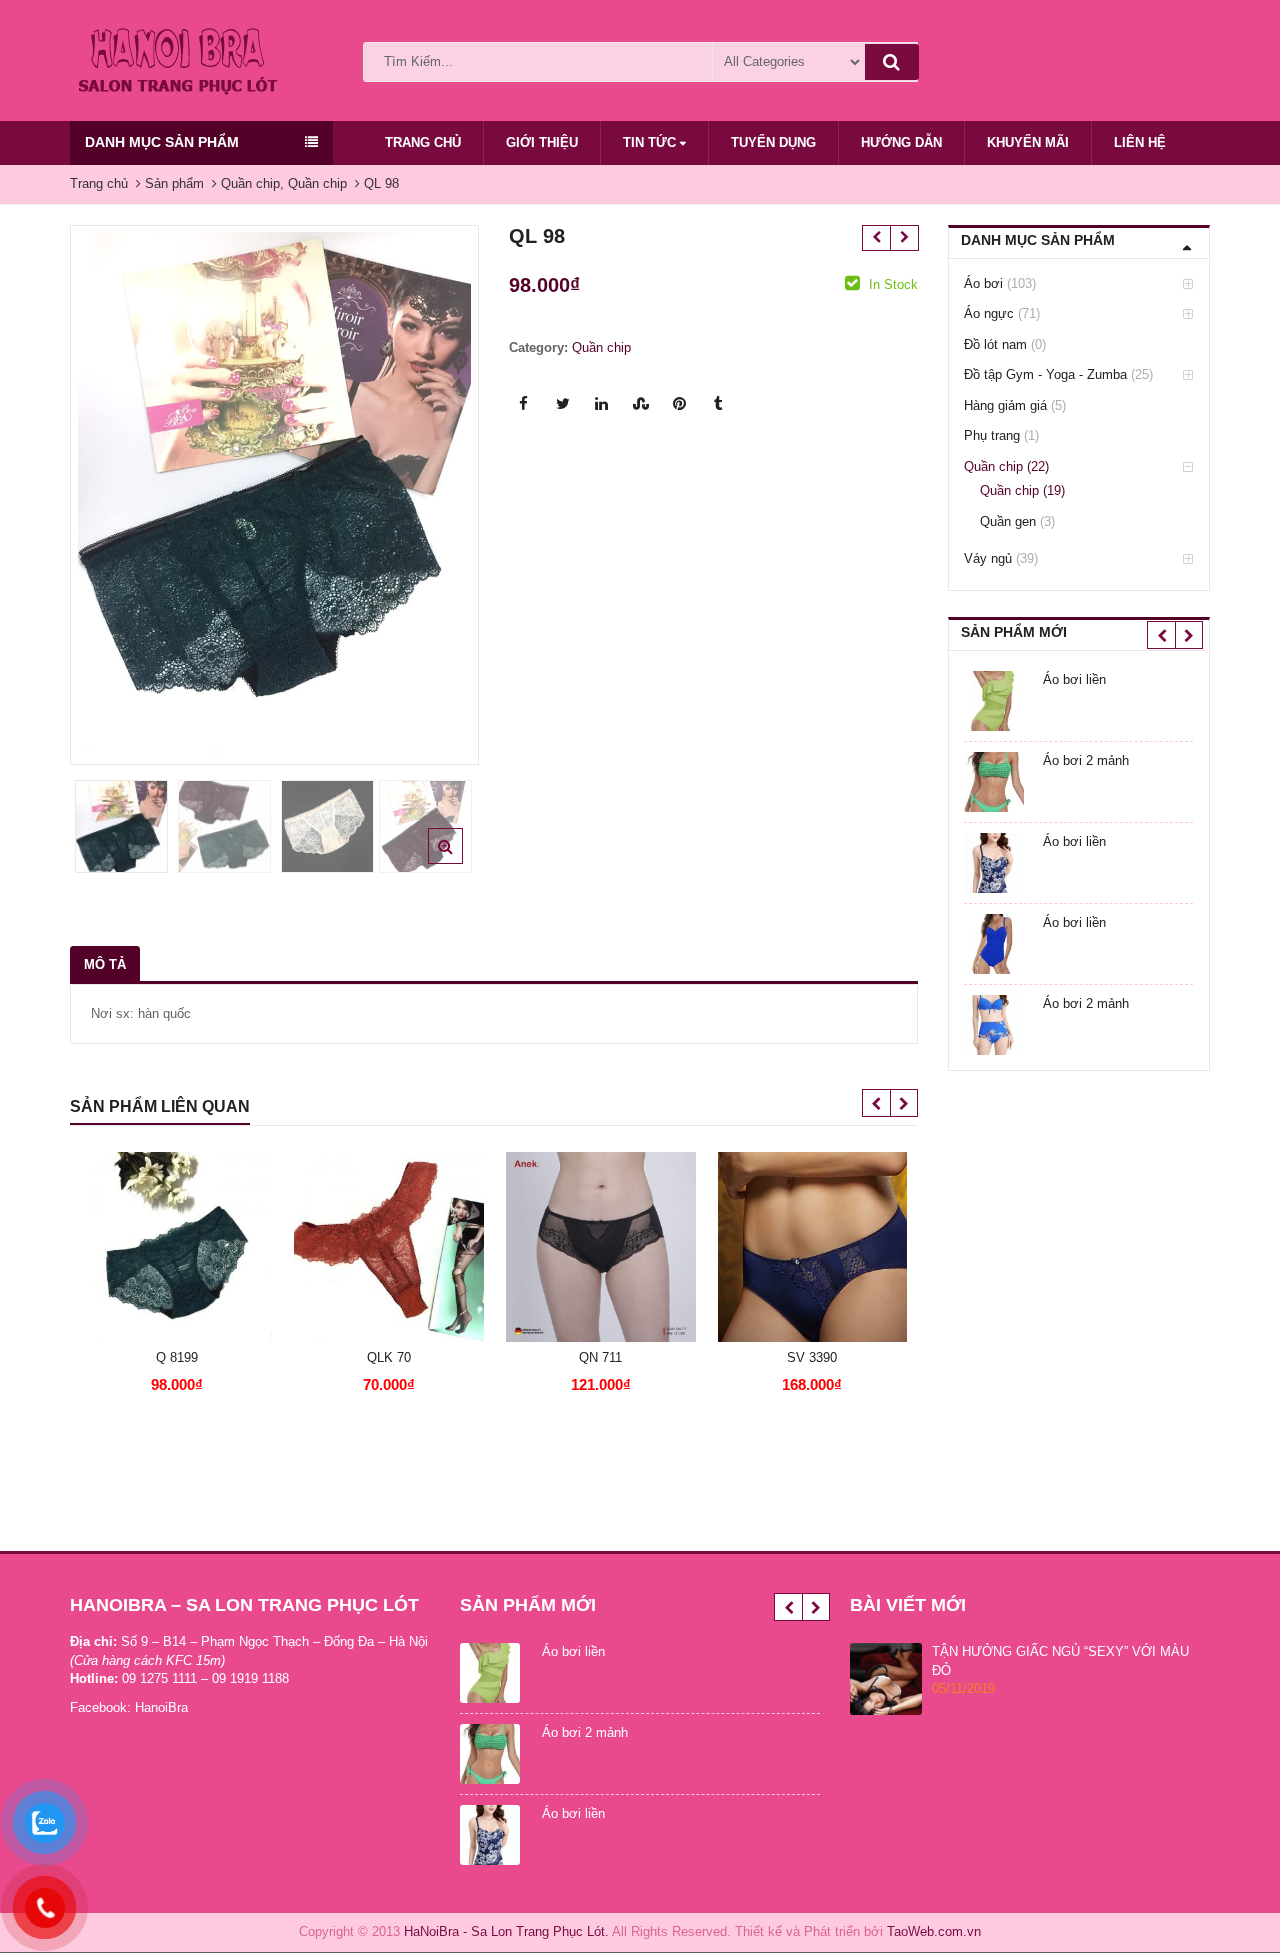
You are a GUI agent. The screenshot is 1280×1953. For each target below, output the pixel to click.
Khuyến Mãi (1028, 142)
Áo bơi (983, 283)
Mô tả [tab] (105, 964)
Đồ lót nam (995, 344)
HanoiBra (161, 1707)
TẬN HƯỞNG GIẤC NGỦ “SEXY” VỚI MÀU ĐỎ (1060, 1661)
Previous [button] (106, 489)
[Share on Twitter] (563, 404)
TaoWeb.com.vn (934, 1931)
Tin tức (651, 142)
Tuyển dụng (773, 142)
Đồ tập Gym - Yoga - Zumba (1045, 374)
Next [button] (443, 489)
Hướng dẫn (901, 142)
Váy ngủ (988, 558)
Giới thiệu (542, 142)
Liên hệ (1140, 142)
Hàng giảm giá (1005, 405)
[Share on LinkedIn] (602, 404)
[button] (461, 862)
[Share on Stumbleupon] (641, 404)
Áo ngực (989, 313)
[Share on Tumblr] (719, 404)
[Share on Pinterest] (680, 404)
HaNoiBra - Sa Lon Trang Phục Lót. (506, 1931)
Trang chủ (423, 142)
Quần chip (601, 347)
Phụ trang (992, 435)
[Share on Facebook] (524, 404)
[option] (275, 494)
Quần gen (1008, 521)
